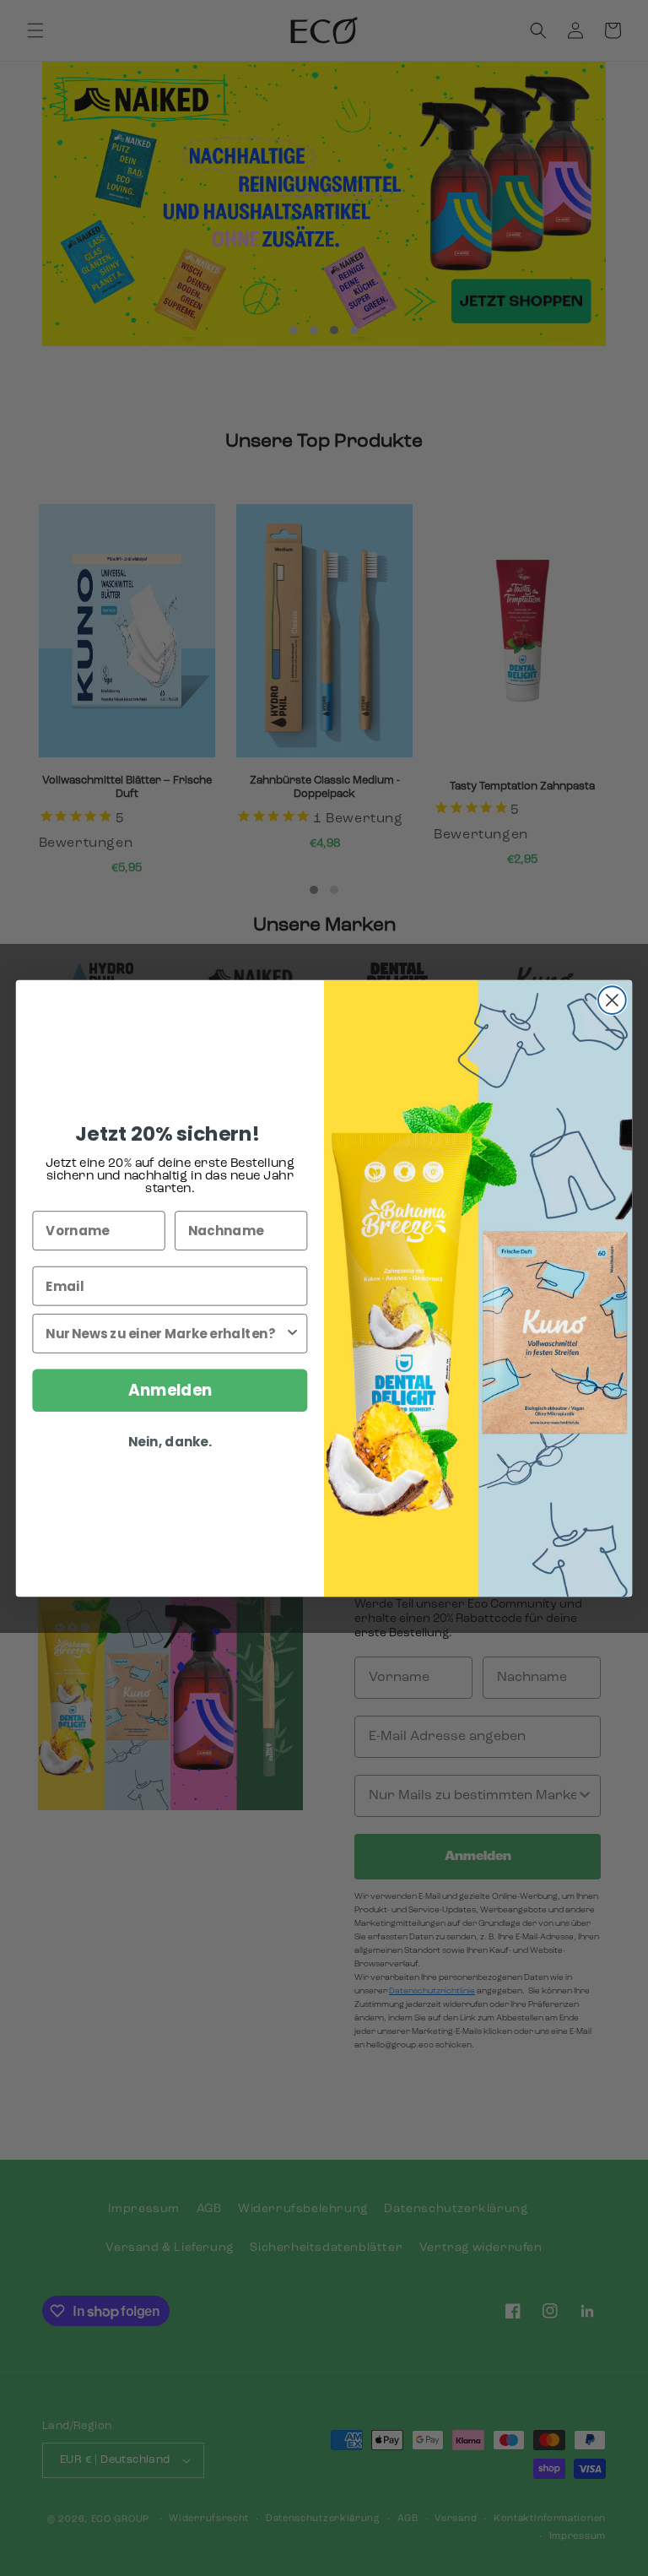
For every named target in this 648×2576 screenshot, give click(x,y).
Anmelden (170, 1390)
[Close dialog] (612, 1000)
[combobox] (165, 1333)
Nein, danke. (170, 1442)
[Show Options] (292, 1333)
